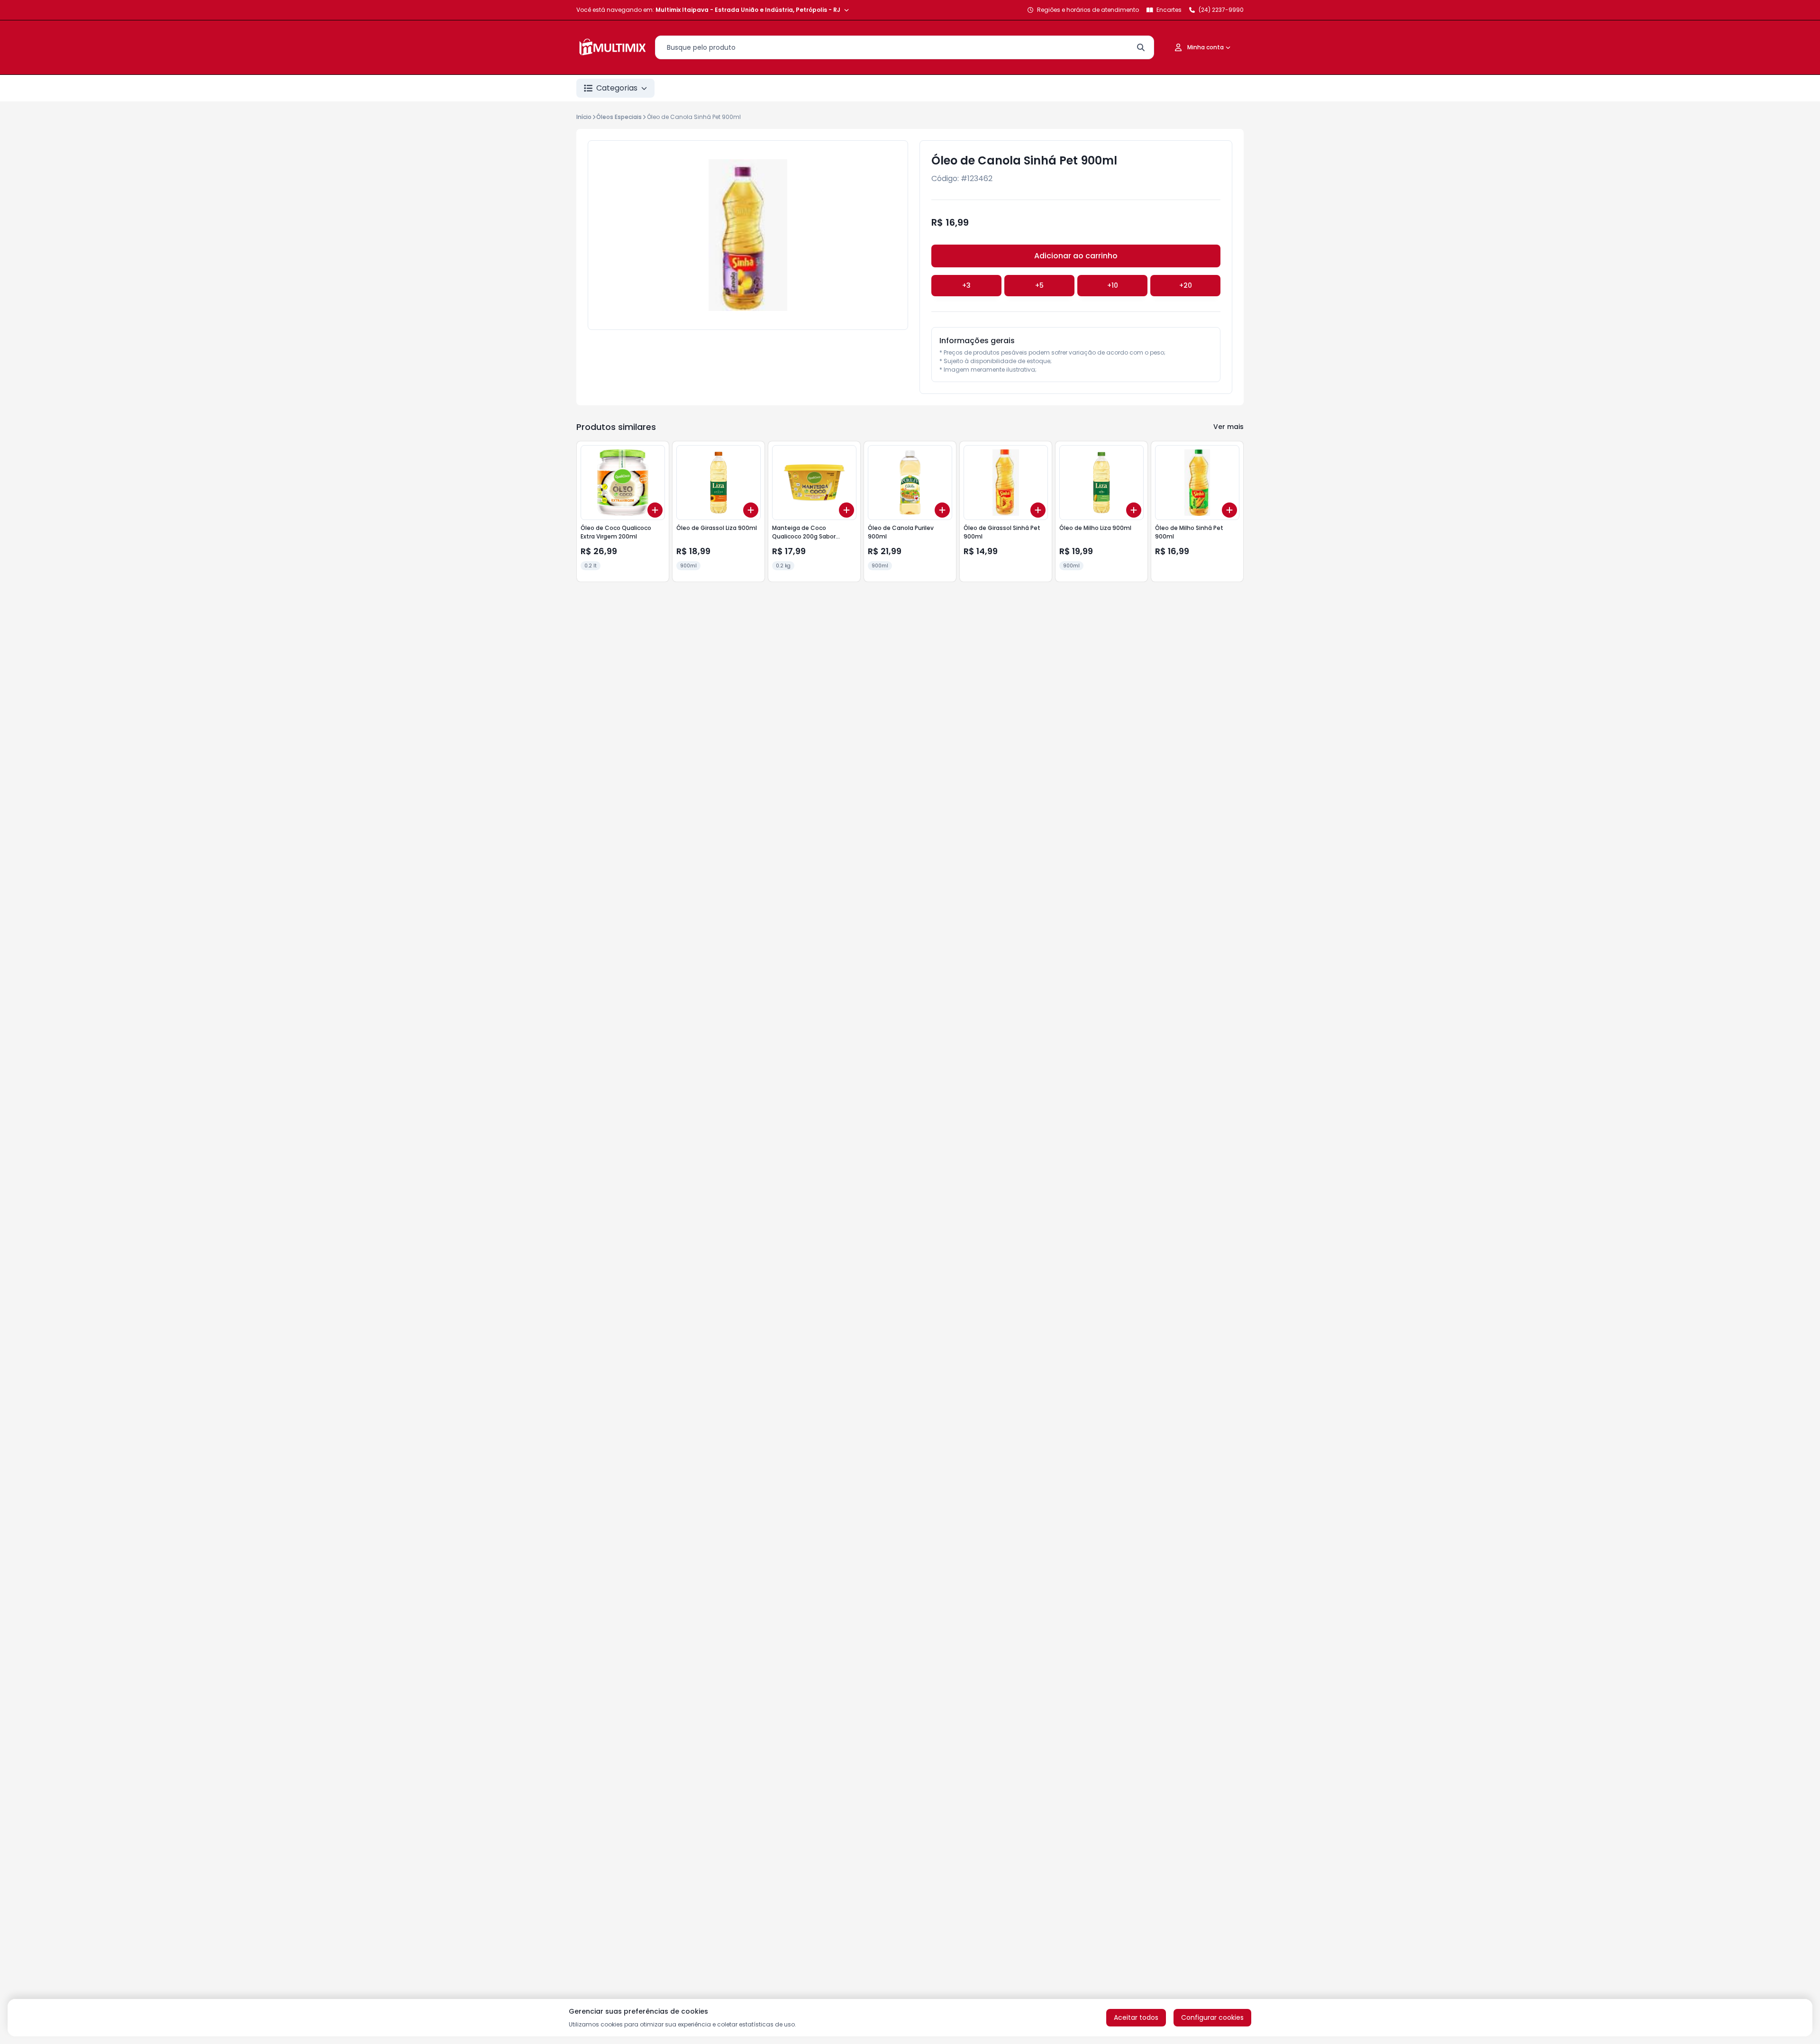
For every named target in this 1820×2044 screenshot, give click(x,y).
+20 (1186, 285)
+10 (1113, 285)
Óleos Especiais (619, 117)
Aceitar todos (1136, 2017)
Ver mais (1228, 427)
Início (584, 117)
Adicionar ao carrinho (1076, 256)
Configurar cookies (1212, 2017)
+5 (1039, 285)
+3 (966, 285)
